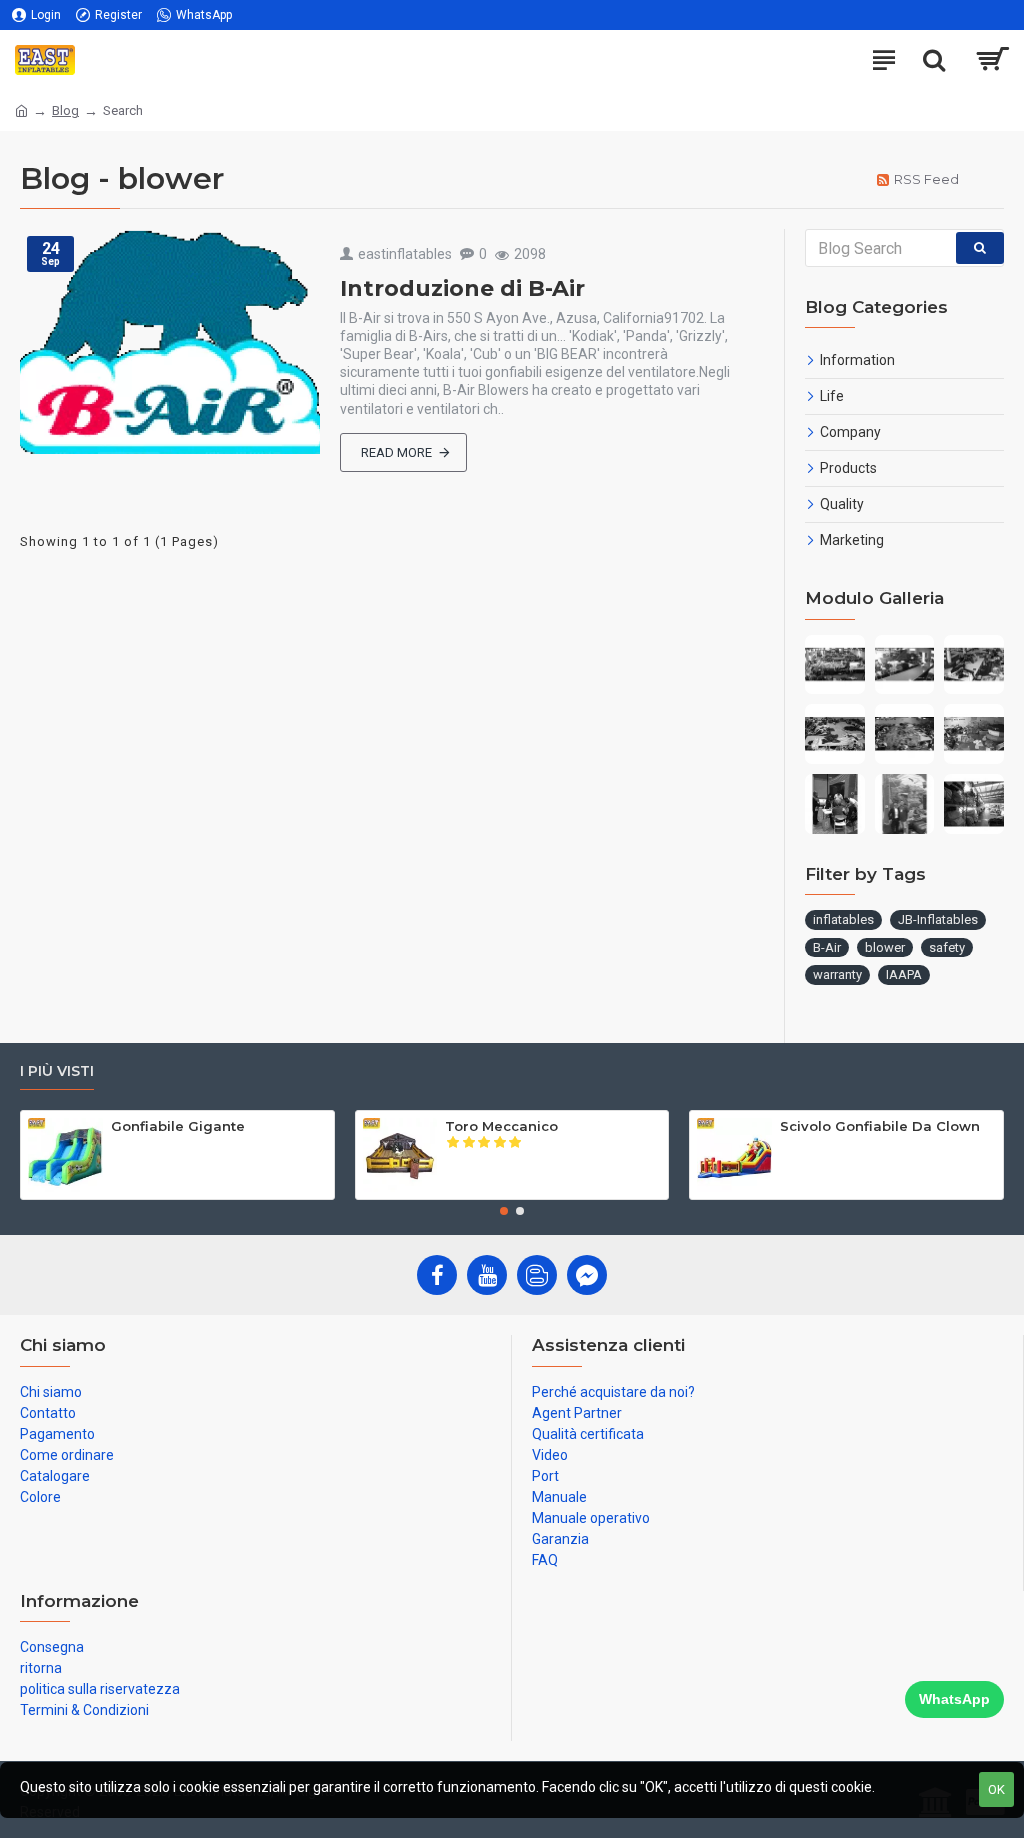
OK (996, 1789)
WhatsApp (954, 1699)
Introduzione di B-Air (462, 288)
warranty (837, 974)
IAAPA (904, 974)
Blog (65, 110)
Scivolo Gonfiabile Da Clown (880, 1126)
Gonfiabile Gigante (178, 1126)
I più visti (57, 1071)
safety (947, 947)
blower (885, 947)
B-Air (827, 947)
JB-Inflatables (938, 919)
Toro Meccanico (501, 1126)
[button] (504, 1211)
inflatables (843, 919)
